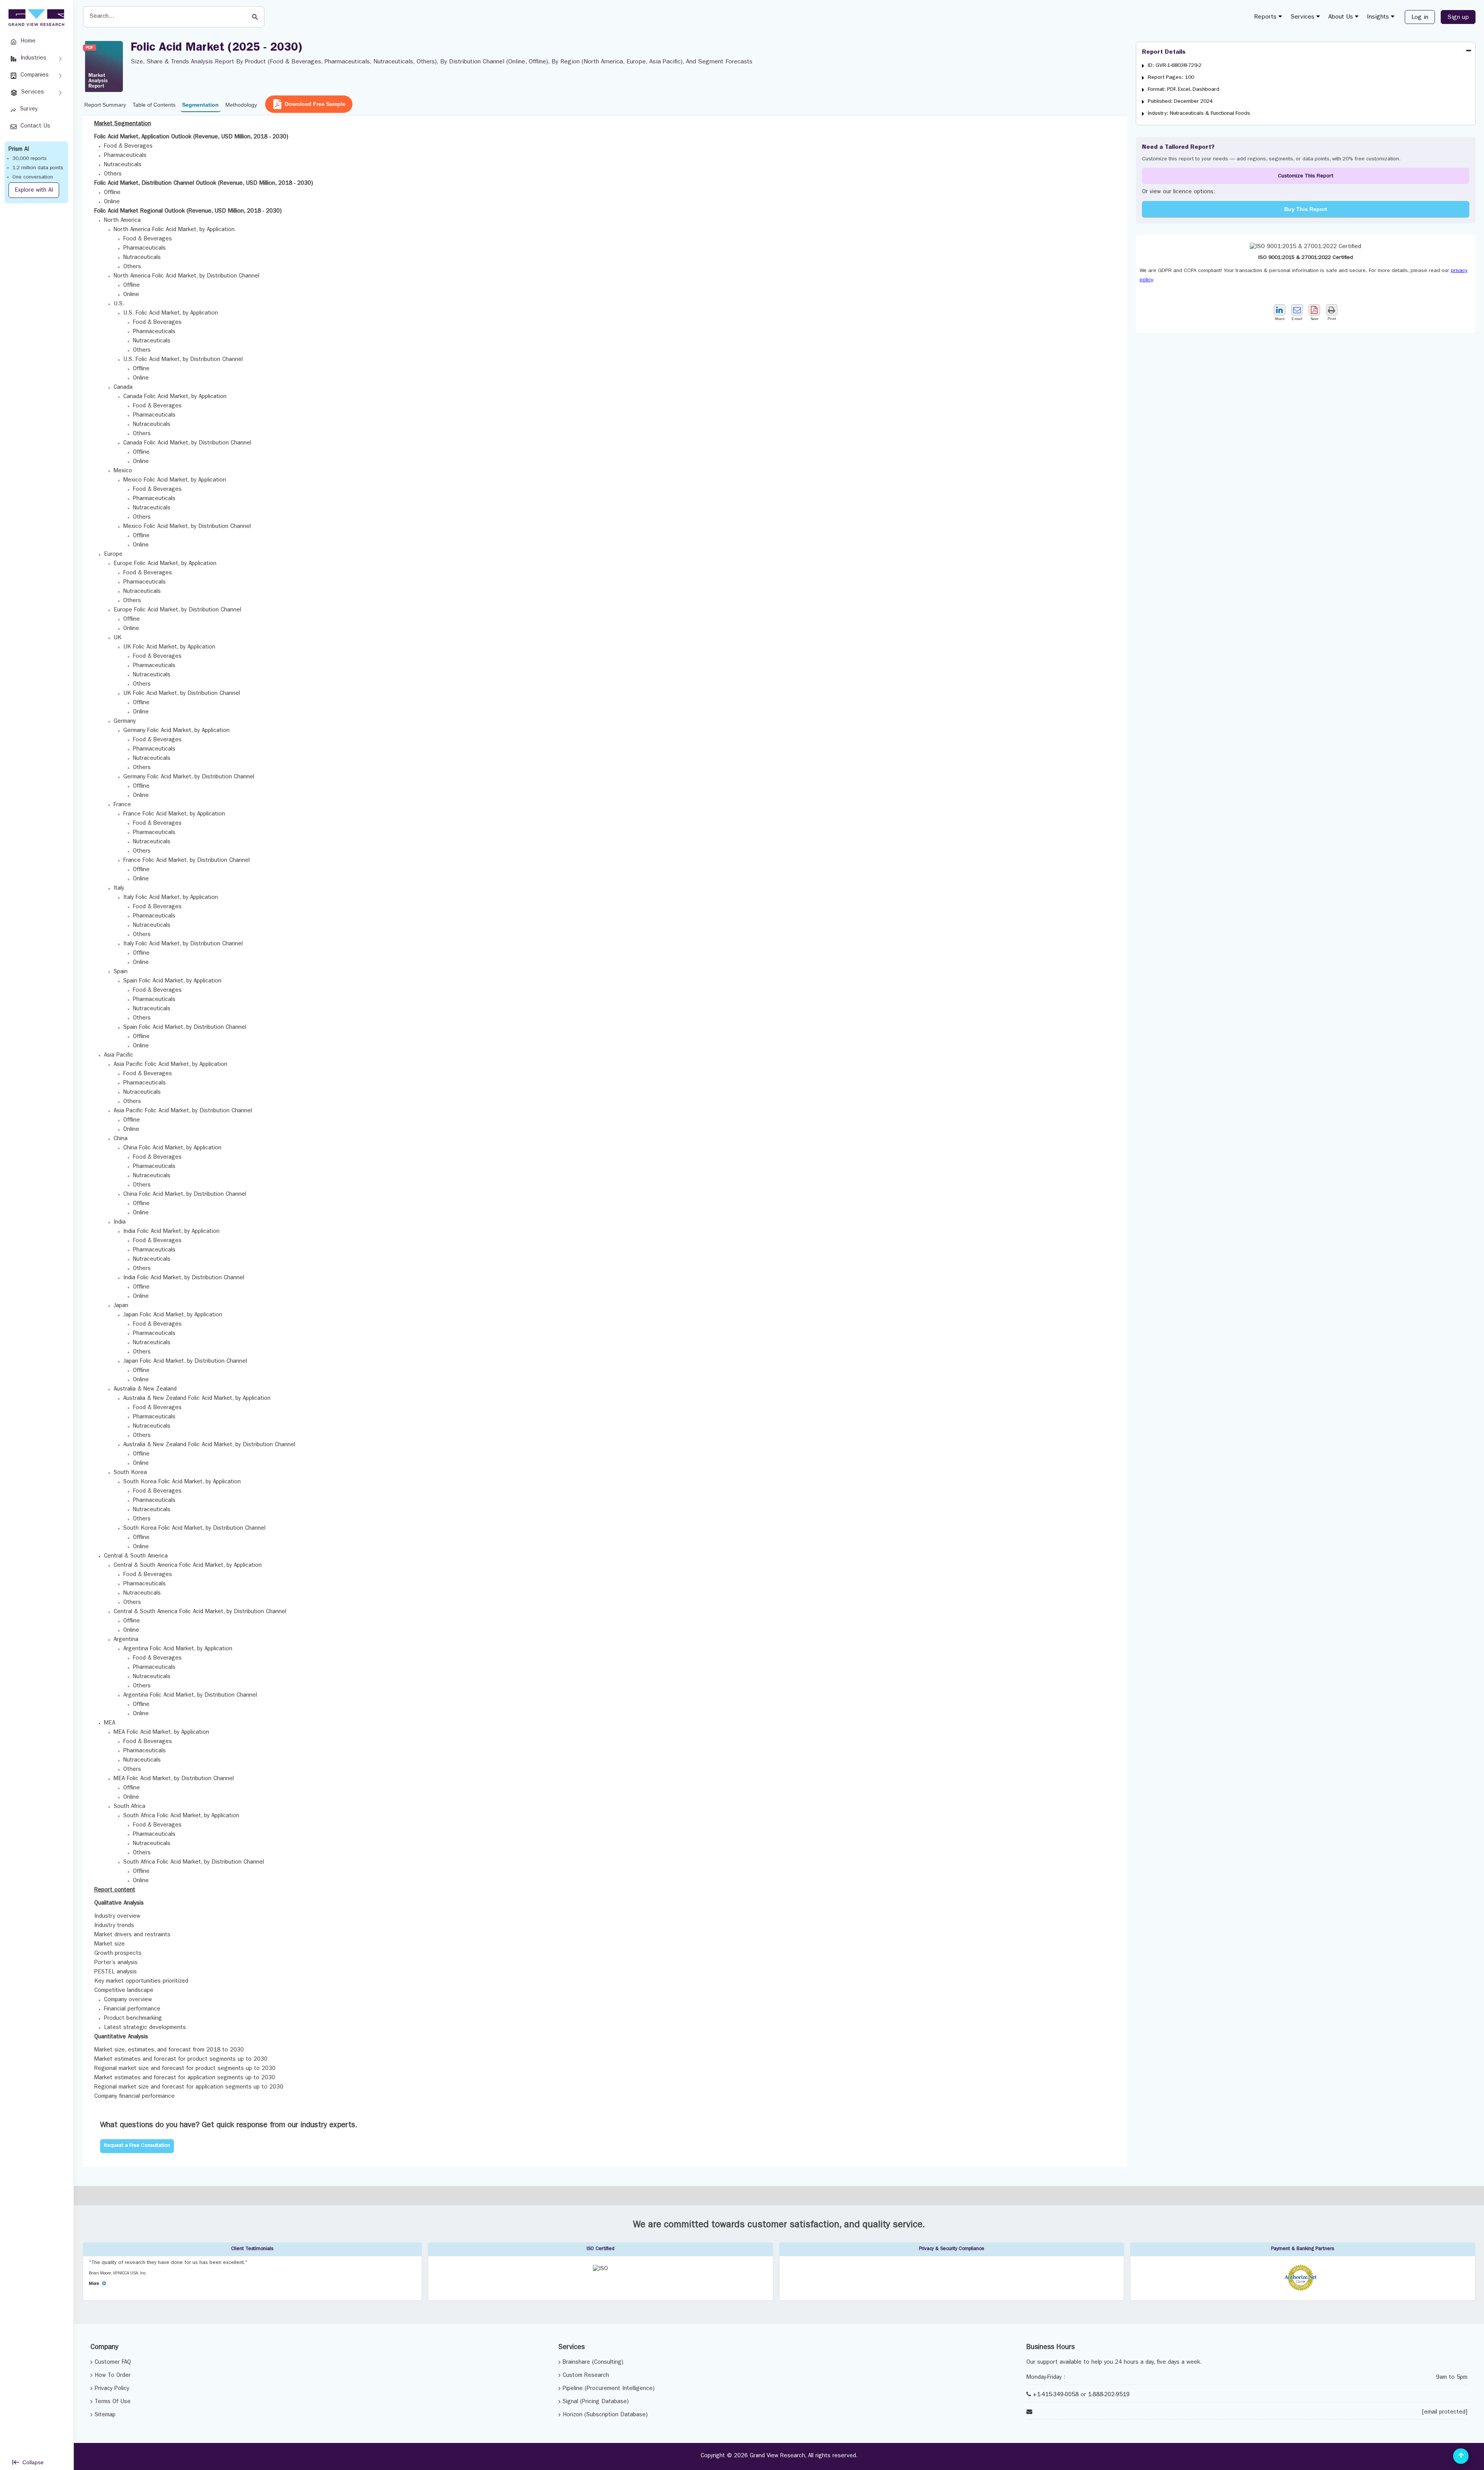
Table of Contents (154, 105)
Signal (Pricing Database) (596, 2402)
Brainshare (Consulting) (593, 2363)
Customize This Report (1306, 176)
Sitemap (105, 2415)
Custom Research (586, 2376)
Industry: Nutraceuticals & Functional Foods (1199, 114)
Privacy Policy (112, 2389)
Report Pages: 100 (1171, 78)
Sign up (1458, 18)
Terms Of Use (113, 2402)
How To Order (113, 2376)
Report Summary (105, 105)
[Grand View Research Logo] (35, 18)
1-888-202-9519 (1109, 2395)
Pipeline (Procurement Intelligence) (609, 2389)
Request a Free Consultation (137, 2146)
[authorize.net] (1303, 2290)
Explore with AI (34, 191)
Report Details (1164, 53)
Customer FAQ (113, 2363)
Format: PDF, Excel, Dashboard (1184, 90)
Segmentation (200, 105)
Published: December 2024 (1180, 102)
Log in (1420, 18)
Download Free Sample (315, 104)
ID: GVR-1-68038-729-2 (1175, 66)
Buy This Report (1306, 209)
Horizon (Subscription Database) (605, 2415)
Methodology (241, 105)
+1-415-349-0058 (1056, 2395)
